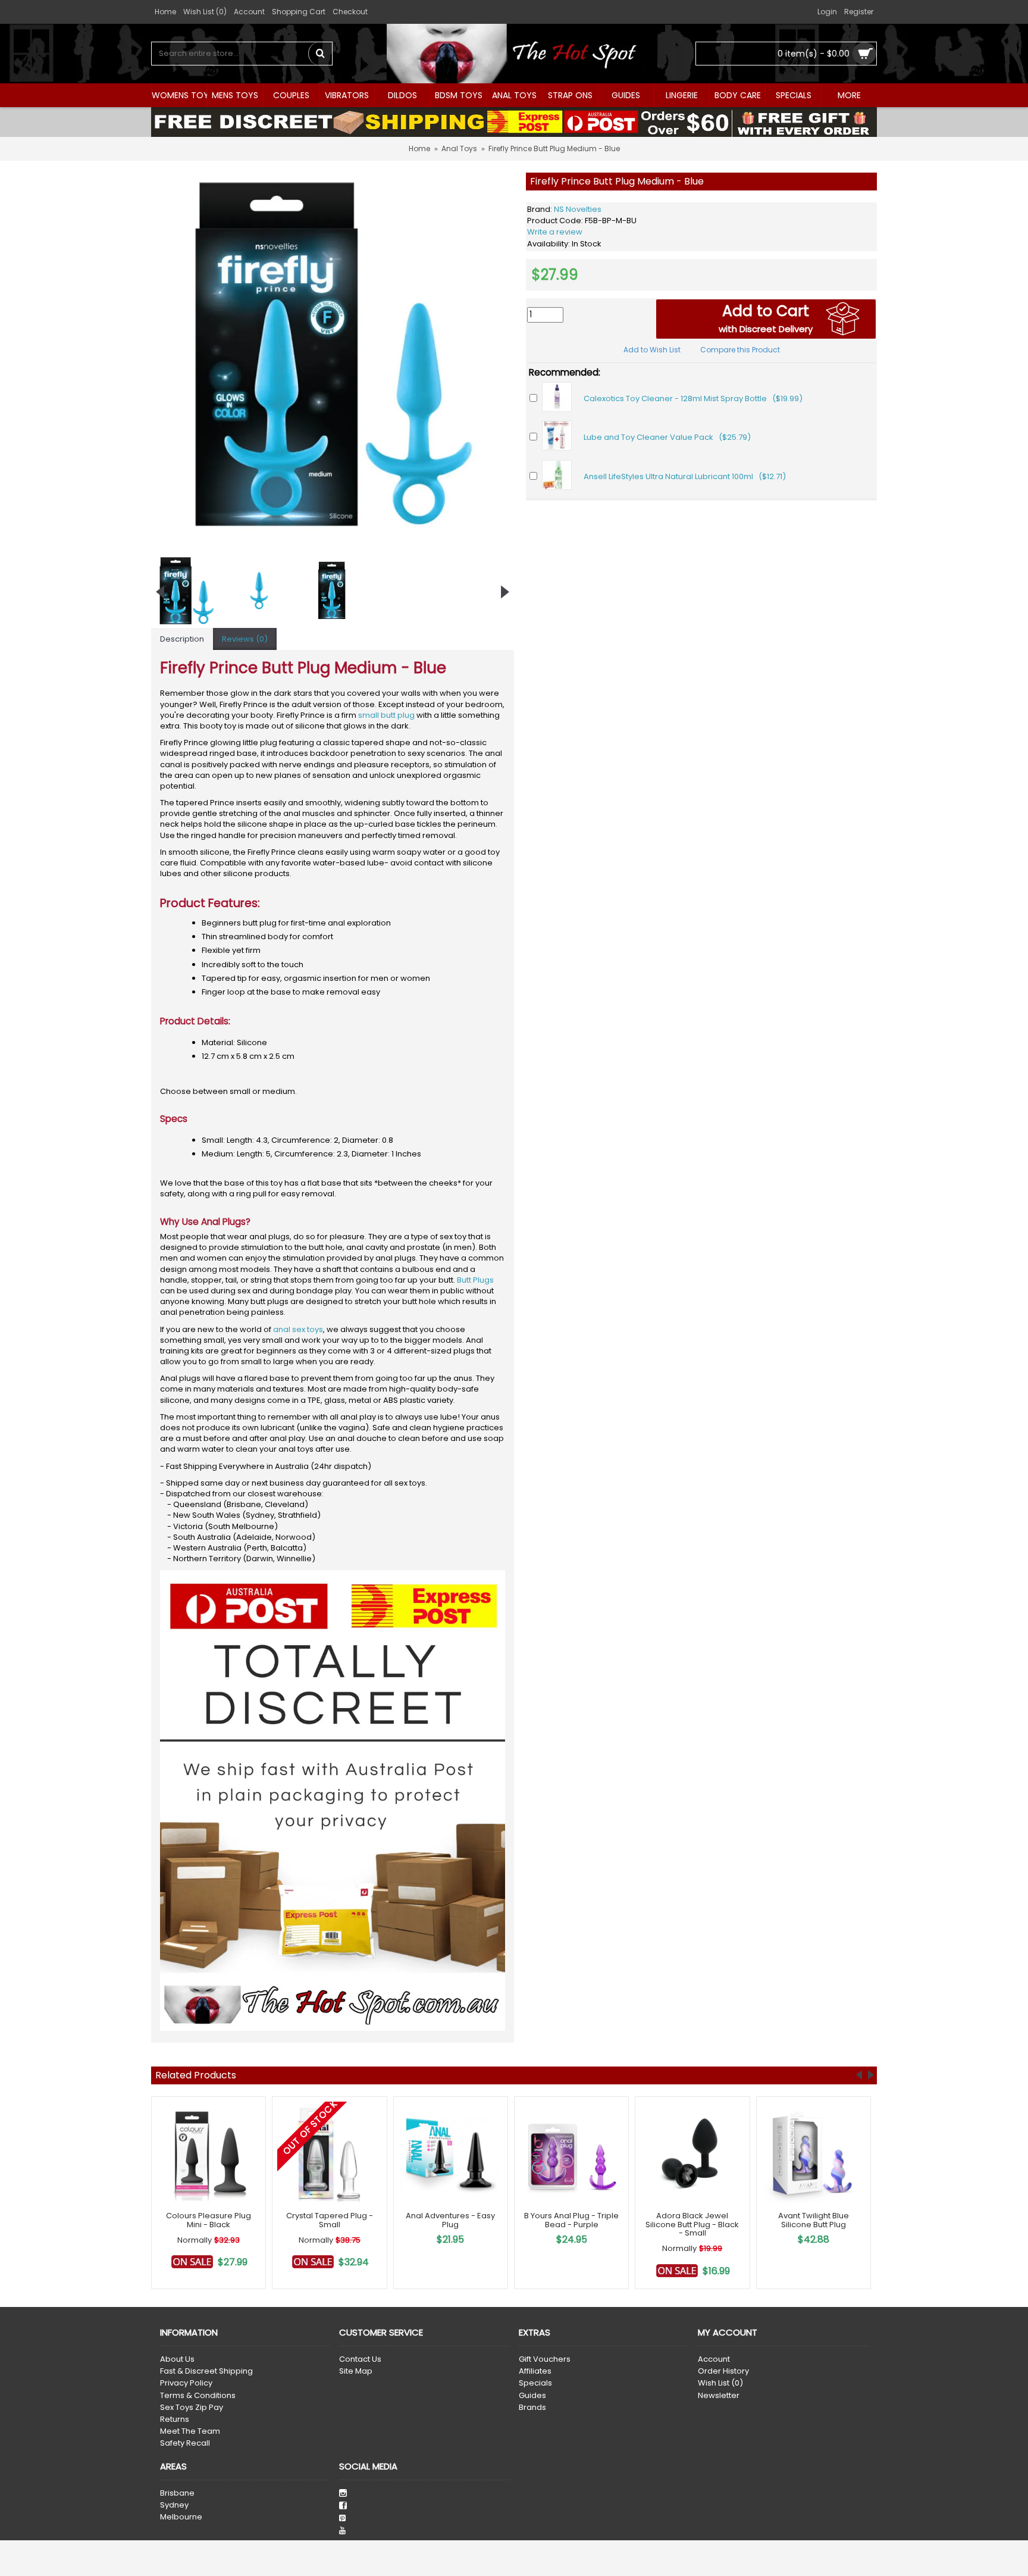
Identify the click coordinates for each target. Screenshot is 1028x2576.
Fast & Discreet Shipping (206, 2371)
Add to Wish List (652, 350)
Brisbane (177, 2493)
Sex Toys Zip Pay (192, 2408)
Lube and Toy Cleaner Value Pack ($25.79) (667, 437)
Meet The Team (190, 2431)
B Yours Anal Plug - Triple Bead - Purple (571, 2220)
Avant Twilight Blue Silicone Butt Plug (814, 2220)
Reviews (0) (245, 639)
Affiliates (535, 2371)
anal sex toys (298, 1329)
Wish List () (720, 2383)
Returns (175, 2419)
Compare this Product (740, 350)
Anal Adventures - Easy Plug (450, 2220)
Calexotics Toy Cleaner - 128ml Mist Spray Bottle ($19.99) (693, 398)
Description (182, 639)
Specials (535, 2383)
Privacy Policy (186, 2383)
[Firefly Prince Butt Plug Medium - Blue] (333, 354)
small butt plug (386, 715)
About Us (177, 2359)
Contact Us (360, 2359)
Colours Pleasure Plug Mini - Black (209, 2220)
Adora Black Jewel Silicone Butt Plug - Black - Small (692, 2224)
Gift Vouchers (545, 2359)
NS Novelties (578, 209)
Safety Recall (185, 2443)
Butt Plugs (475, 1280)
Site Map (356, 2371)
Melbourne (181, 2517)
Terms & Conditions (198, 2396)
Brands (532, 2408)
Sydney (174, 2505)
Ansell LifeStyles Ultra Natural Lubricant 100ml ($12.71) (685, 476)
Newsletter (719, 2396)
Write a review (555, 232)
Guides (532, 2396)
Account (714, 2359)
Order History (723, 2371)
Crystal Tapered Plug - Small (330, 2220)
